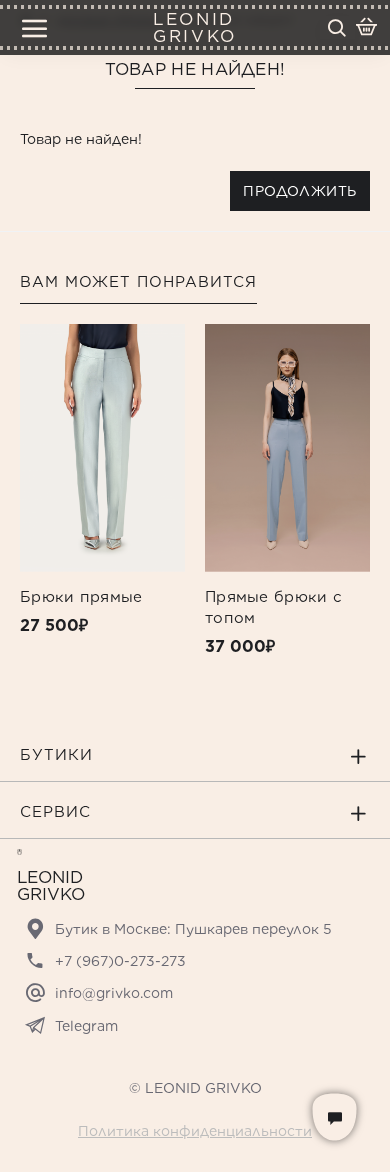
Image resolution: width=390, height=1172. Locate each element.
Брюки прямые (81, 597)
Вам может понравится (138, 282)
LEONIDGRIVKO (194, 27)
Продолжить (300, 191)
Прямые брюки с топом (273, 607)
